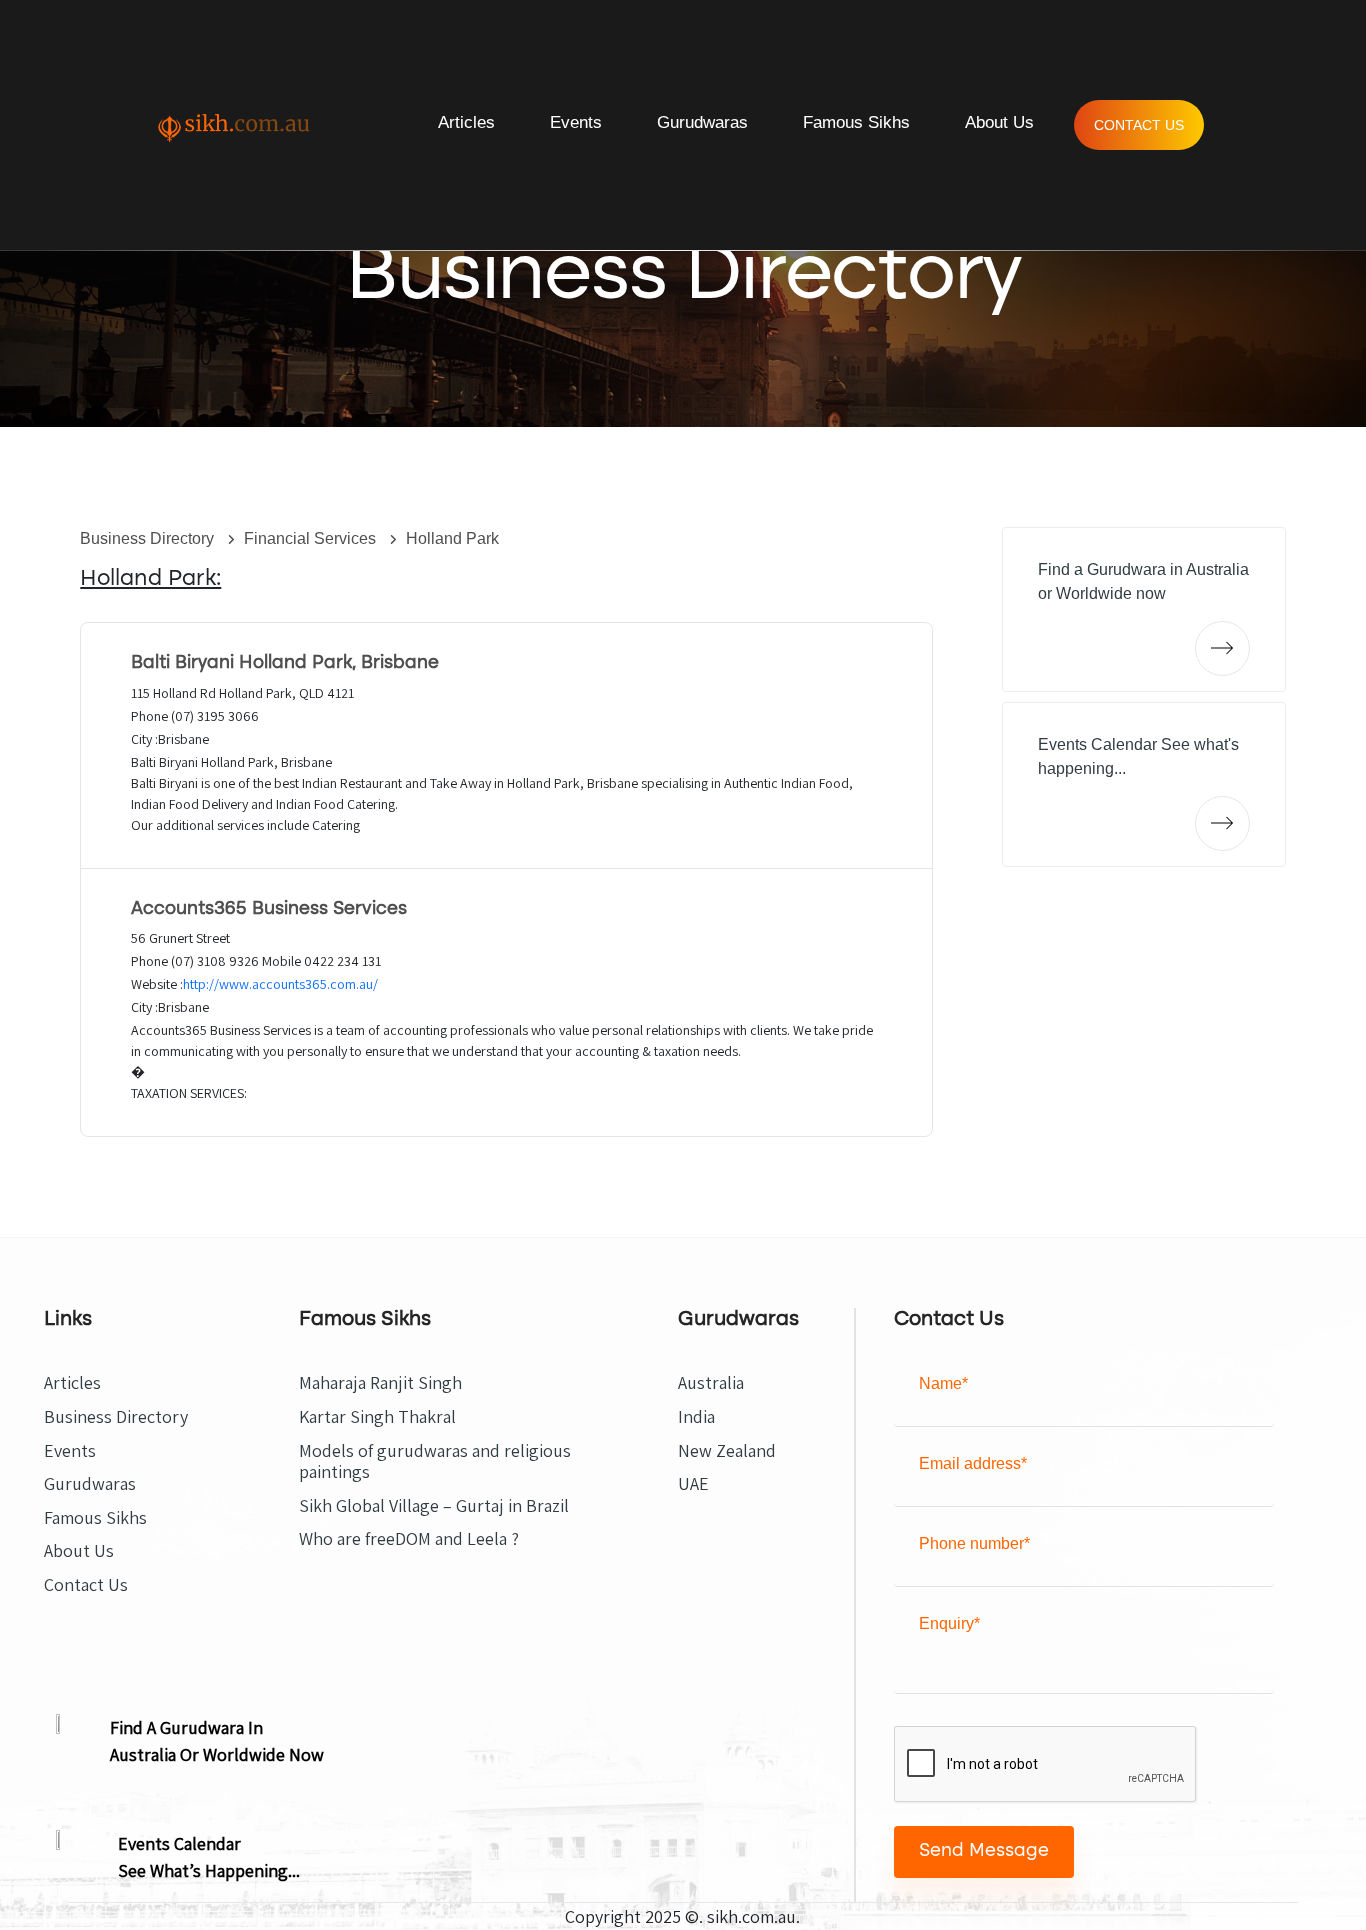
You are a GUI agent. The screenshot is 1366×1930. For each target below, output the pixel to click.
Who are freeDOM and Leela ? (409, 1539)
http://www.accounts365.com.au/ (280, 984)
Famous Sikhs (856, 122)
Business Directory (149, 538)
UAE (693, 1484)
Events (576, 122)
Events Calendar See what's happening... (1138, 756)
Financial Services (312, 538)
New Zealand (727, 1451)
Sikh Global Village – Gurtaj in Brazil (434, 1506)
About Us (999, 122)
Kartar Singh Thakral (377, 1417)
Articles (466, 122)
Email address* (973, 1463)
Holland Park (452, 538)
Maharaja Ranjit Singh (380, 1383)
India (696, 1417)
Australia (711, 1383)
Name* (943, 1383)
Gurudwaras (702, 122)
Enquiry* (949, 1623)
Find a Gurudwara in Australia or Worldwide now (1143, 581)
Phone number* (974, 1543)
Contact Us (1139, 125)
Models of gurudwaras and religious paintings (435, 1461)
